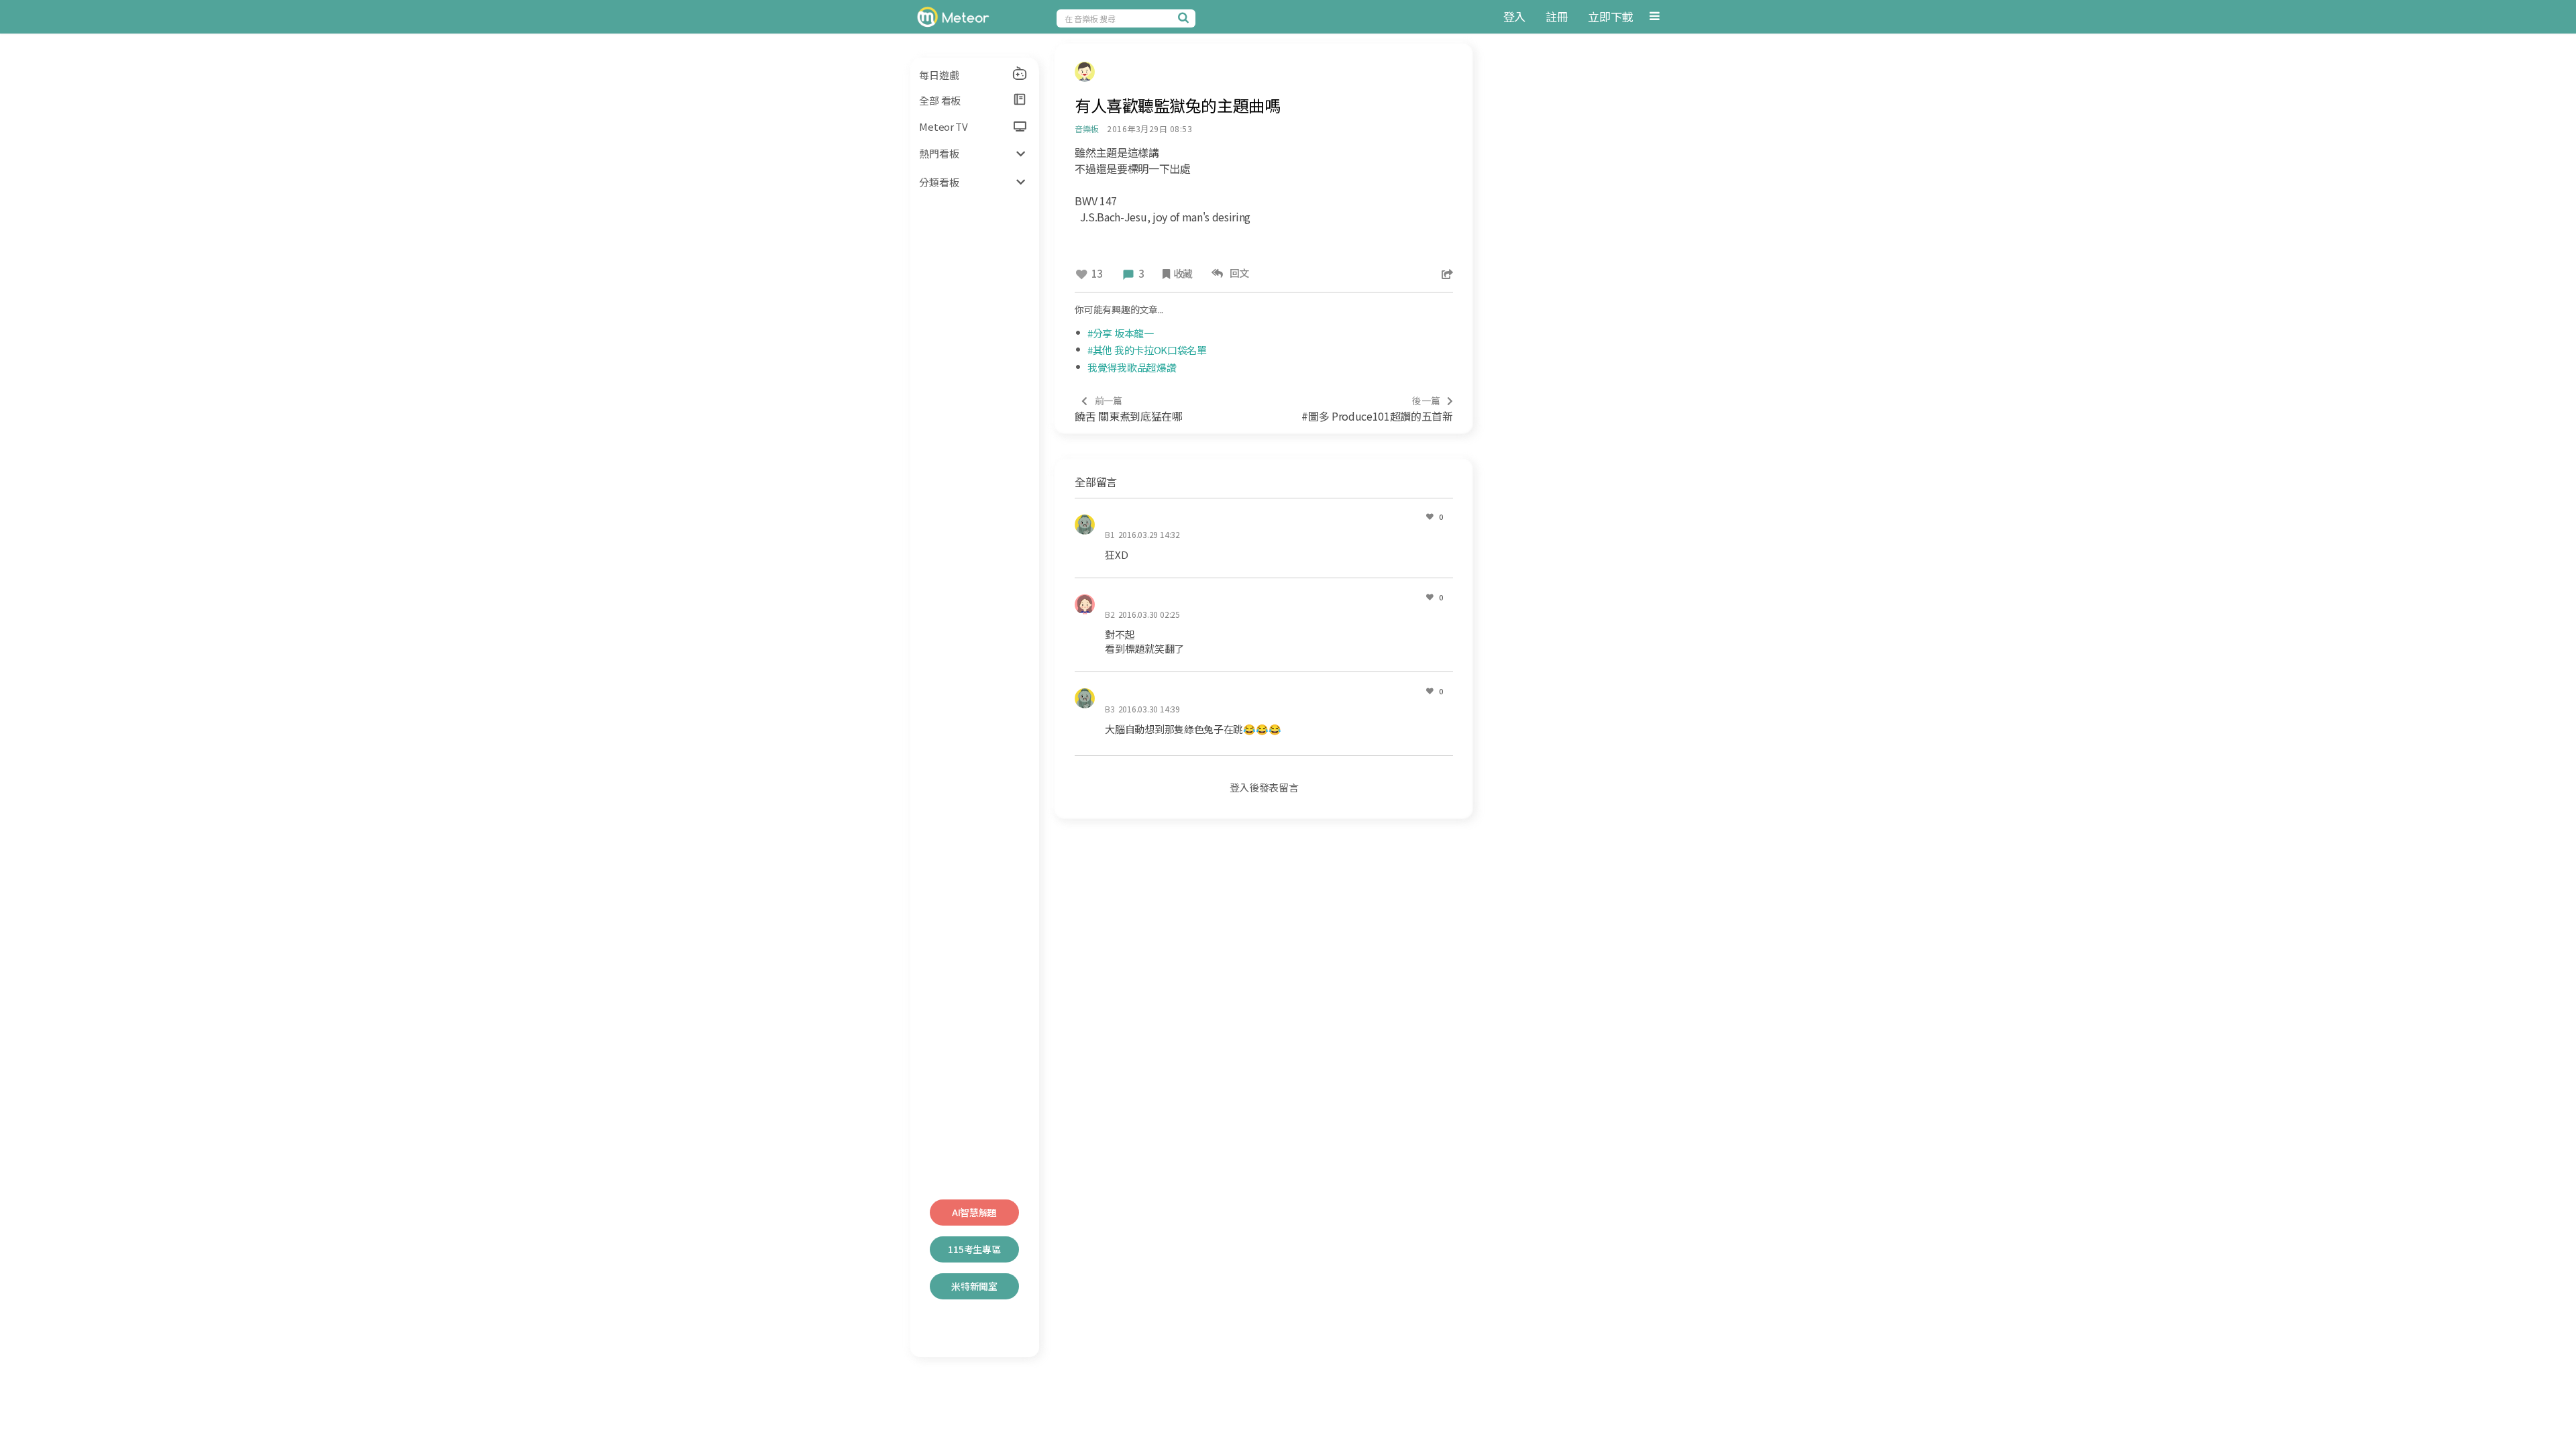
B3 (1110, 709)
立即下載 (1610, 16)
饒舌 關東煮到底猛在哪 (1128, 409)
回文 (1237, 273)
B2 (1110, 614)
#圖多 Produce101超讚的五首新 (1377, 409)
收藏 (1183, 273)
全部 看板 (940, 100)
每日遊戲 (939, 75)
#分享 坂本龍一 (1121, 333)
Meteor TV (943, 126)
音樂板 (1086, 128)
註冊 (1557, 16)
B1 (1110, 534)
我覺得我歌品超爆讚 (1132, 367)
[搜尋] (1185, 17)
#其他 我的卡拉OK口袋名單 (1147, 350)
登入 (1514, 16)
